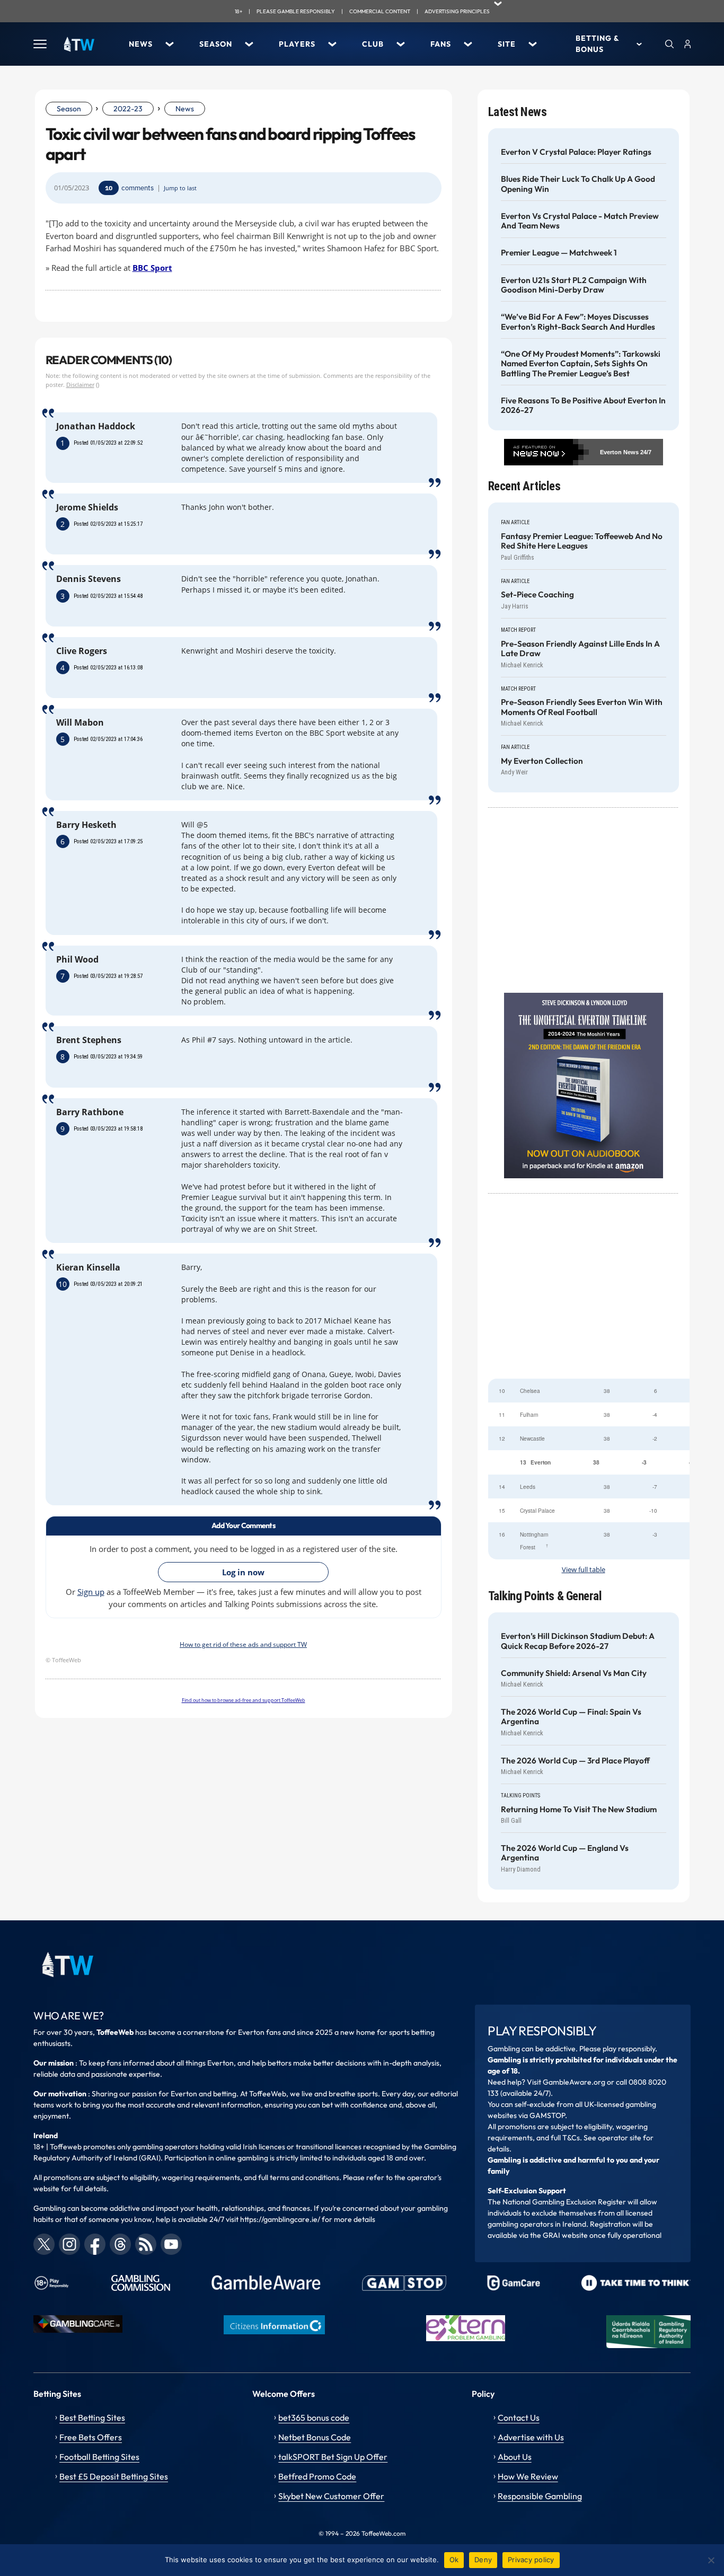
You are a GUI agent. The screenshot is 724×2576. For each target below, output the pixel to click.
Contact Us (519, 2418)
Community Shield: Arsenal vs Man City (574, 1673)
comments (138, 188)
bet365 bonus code (314, 2418)
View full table (584, 1570)
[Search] (669, 44)
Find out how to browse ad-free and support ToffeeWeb (244, 1700)
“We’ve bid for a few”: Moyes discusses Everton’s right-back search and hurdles (578, 322)
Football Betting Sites (99, 2457)
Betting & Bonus (597, 44)
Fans (441, 44)
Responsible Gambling (540, 2496)
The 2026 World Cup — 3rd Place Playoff (575, 1761)
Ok (454, 2560)
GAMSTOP (547, 2115)
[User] (687, 44)
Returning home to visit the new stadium (579, 1810)
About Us (515, 2457)
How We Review (528, 2476)
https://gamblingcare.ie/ (280, 2219)
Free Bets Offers (91, 2437)
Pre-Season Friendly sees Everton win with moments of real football (582, 707)
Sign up (91, 1592)
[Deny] (711, 2560)
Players (297, 44)
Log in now (243, 1572)
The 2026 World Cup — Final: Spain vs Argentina (571, 1717)
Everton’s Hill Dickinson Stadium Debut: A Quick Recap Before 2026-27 (578, 1641)
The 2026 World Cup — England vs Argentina (565, 1853)
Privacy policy (531, 2560)
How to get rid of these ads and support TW (243, 1644)
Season (216, 44)
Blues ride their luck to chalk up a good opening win (578, 184)
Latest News (518, 112)
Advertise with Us (531, 2437)
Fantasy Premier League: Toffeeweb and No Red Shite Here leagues (582, 541)
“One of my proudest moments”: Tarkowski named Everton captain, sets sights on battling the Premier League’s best (581, 364)
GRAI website (565, 2235)
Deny (483, 2560)
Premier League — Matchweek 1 (559, 253)
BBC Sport (152, 268)
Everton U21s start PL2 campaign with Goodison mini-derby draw (574, 285)
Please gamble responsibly (296, 11)
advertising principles (457, 11)
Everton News (619, 452)
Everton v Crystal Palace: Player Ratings (576, 152)
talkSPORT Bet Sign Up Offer (333, 2457)
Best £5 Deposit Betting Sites (114, 2476)
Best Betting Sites (92, 2418)
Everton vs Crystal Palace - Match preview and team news (580, 221)
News (141, 44)
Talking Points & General (545, 1596)
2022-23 (128, 109)
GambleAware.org (574, 2082)
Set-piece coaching (537, 595)
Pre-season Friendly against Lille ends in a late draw (580, 649)
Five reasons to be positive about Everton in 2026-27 (583, 405)
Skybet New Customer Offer (331, 2496)
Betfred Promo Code (317, 2476)
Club (373, 44)
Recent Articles (524, 486)
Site (507, 44)
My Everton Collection (542, 761)
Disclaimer (80, 385)
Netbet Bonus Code (315, 2437)
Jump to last (180, 188)
